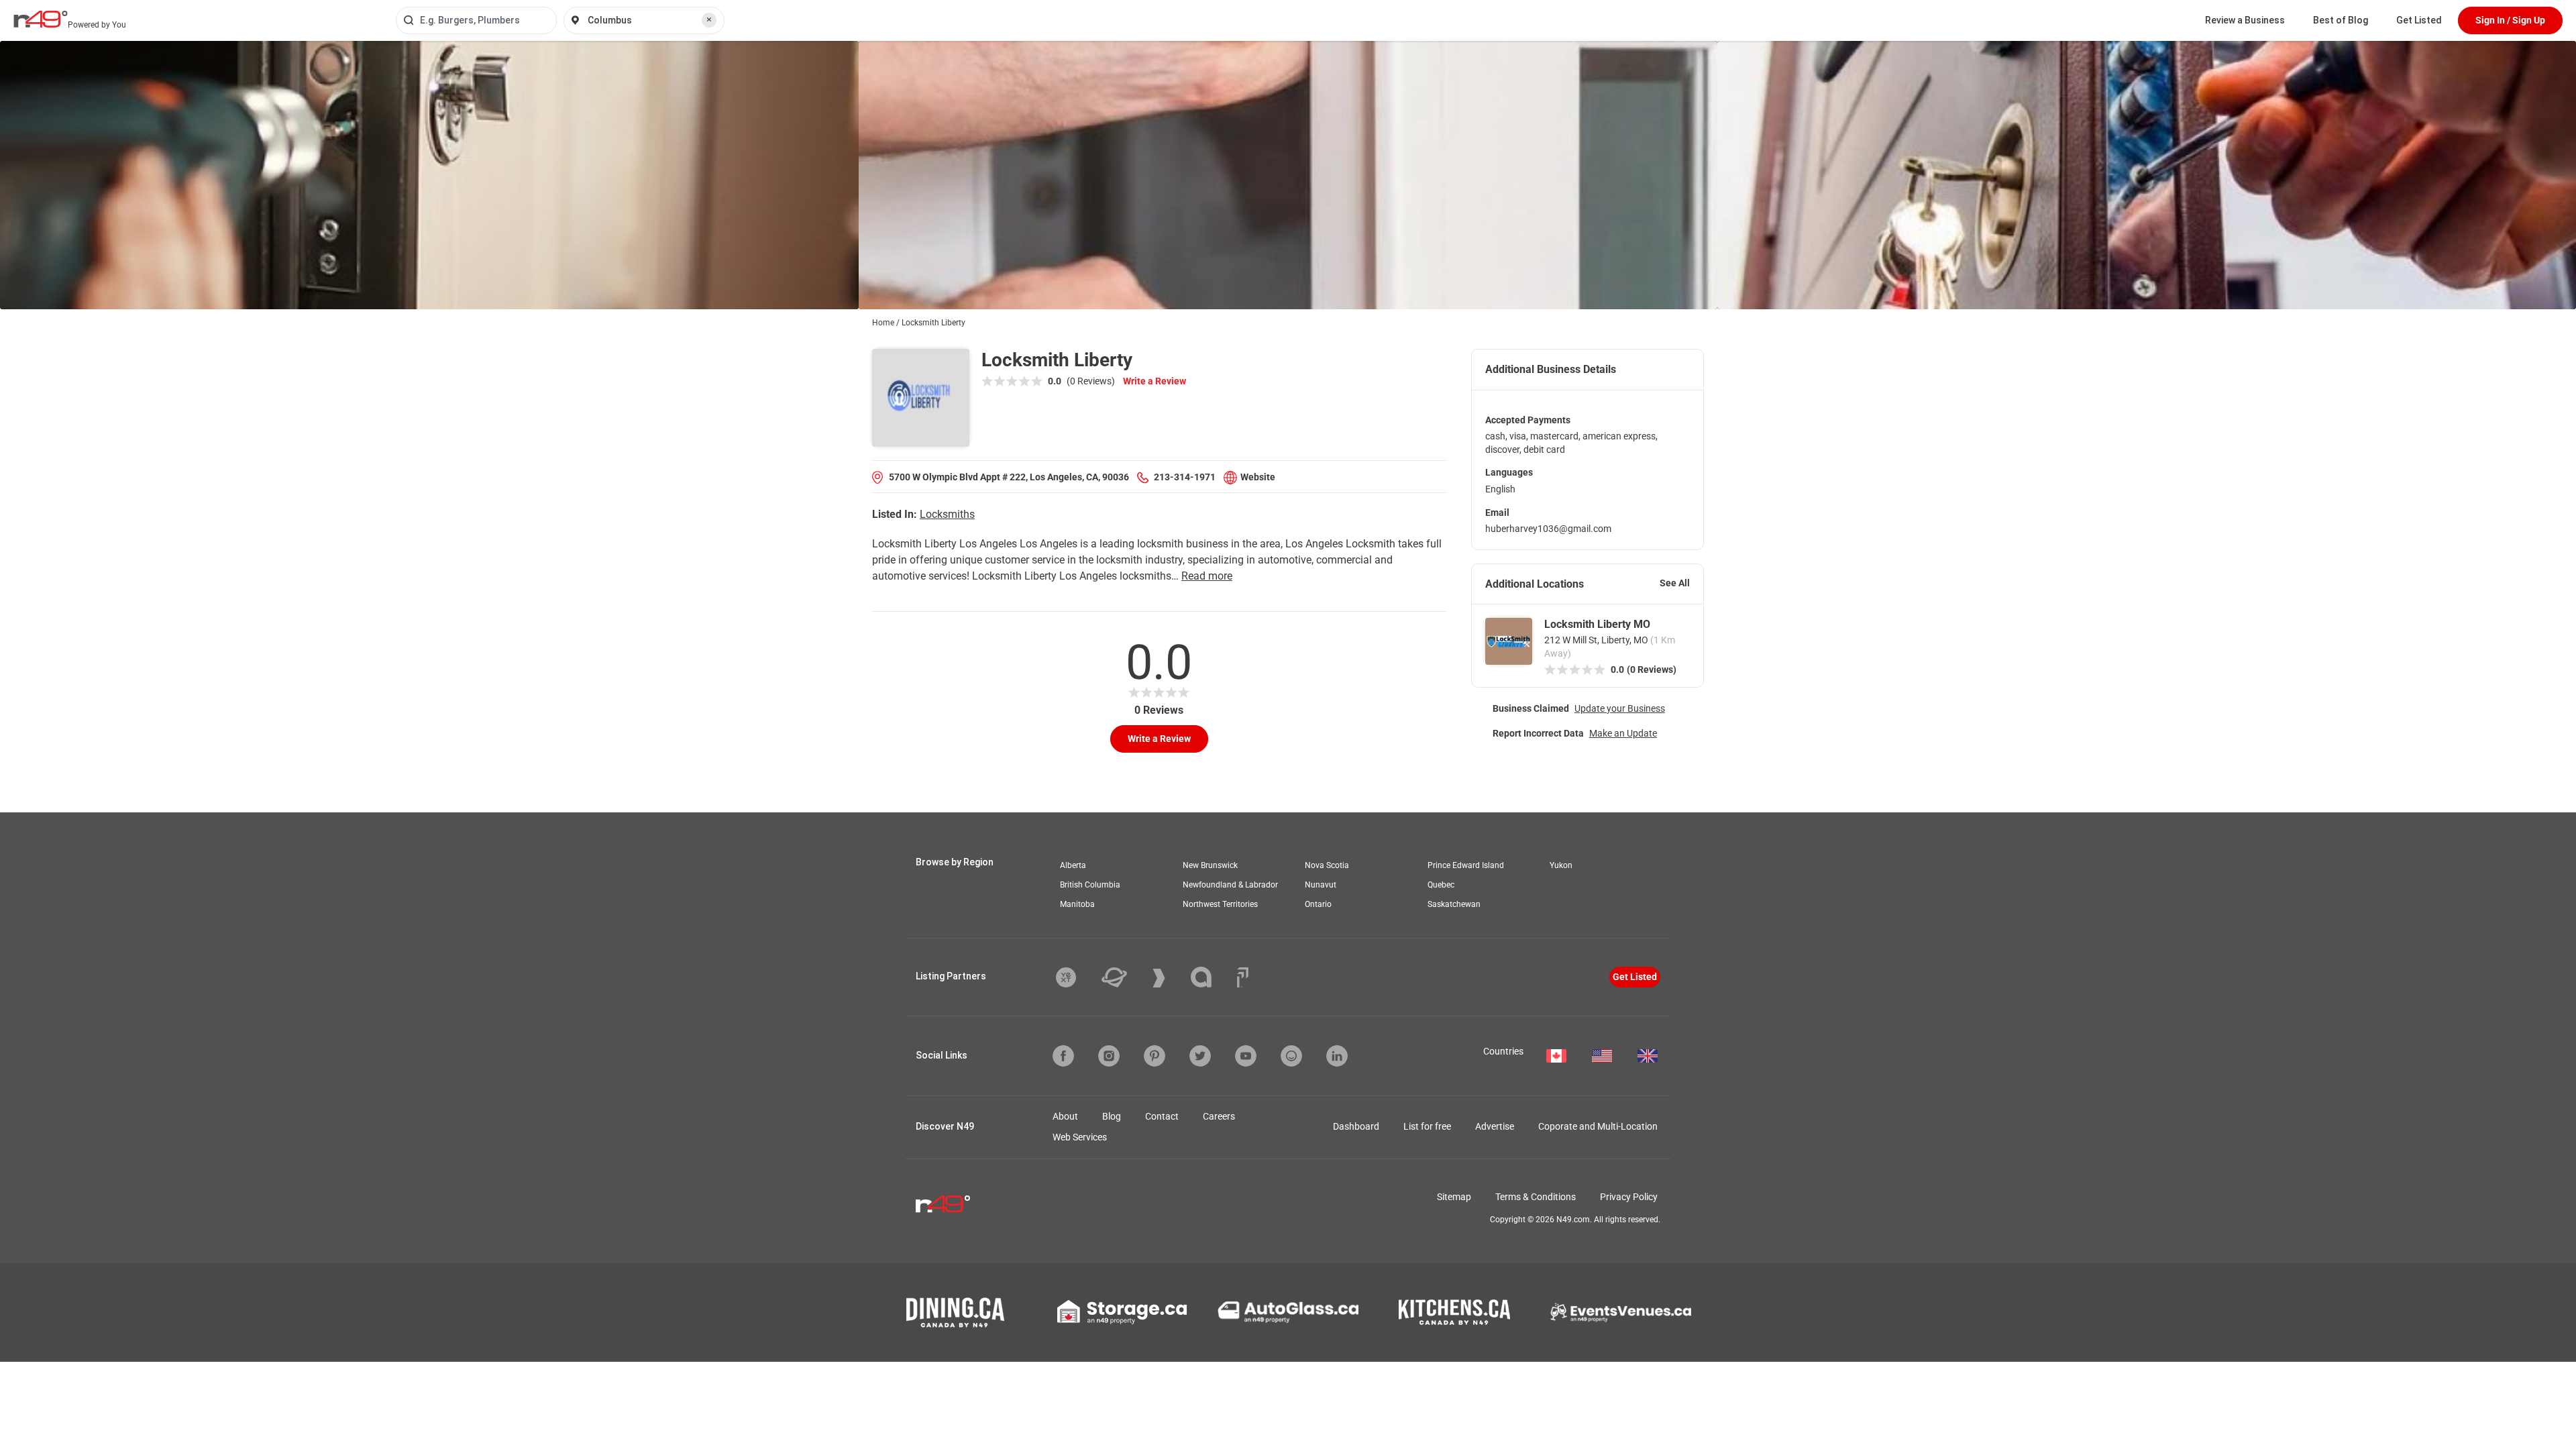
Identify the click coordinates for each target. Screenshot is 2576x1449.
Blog (1112, 1116)
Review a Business (2245, 20)
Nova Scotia (1327, 865)
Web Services (1080, 1137)
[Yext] (1076, 977)
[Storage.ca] (1122, 1312)
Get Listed (2419, 20)
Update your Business (1620, 708)
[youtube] (1246, 1056)
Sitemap (1454, 1197)
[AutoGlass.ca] (1288, 1312)
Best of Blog (2341, 20)
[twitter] (1200, 1056)
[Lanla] (1211, 977)
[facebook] (1063, 1056)
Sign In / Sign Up (2510, 20)
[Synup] (1169, 978)
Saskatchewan (1454, 904)
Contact (1162, 1116)
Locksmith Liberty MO (1597, 624)
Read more (1207, 576)
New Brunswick (1210, 865)
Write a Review (1155, 381)
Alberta (1073, 865)
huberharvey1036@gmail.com (1548, 529)
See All (1675, 583)
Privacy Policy (1629, 1197)
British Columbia (1090, 885)
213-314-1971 (1185, 477)
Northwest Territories (1220, 904)
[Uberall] (1124, 977)
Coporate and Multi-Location (1598, 1126)
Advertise (1495, 1126)
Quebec (1441, 885)
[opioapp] (1291, 1056)
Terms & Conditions (1536, 1197)
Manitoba (1077, 904)
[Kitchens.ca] (1454, 1312)
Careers (1219, 1116)
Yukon (1561, 865)
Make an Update (1623, 733)
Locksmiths (947, 514)
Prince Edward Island (1466, 865)
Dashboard (1356, 1126)
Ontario (1318, 904)
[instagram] (1109, 1056)
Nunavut (1321, 885)
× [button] (709, 19)
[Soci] (1243, 977)
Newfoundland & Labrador (1230, 885)
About (1065, 1116)
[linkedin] (1337, 1056)
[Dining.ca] (955, 1312)
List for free (1427, 1126)
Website (1258, 477)
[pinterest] (1155, 1056)
